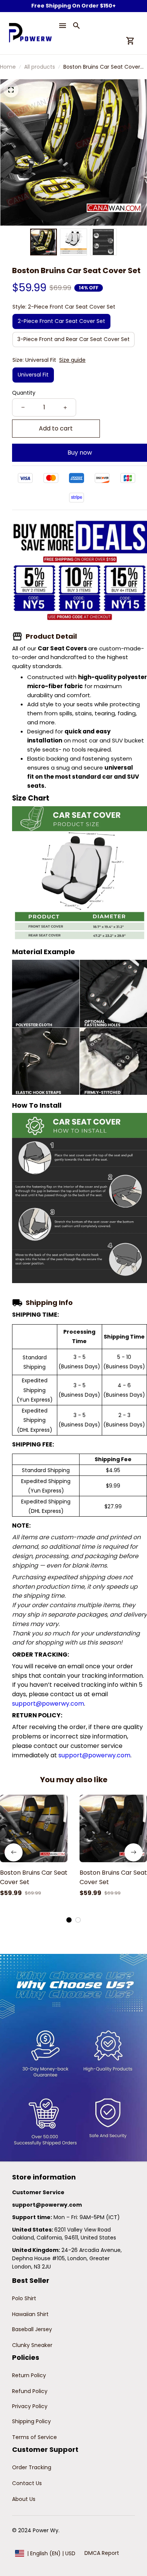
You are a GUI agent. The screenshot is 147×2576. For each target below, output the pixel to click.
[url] (47, 2205)
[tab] (69, 1920)
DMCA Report (102, 2553)
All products (40, 67)
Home (8, 67)
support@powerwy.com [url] (48, 1704)
